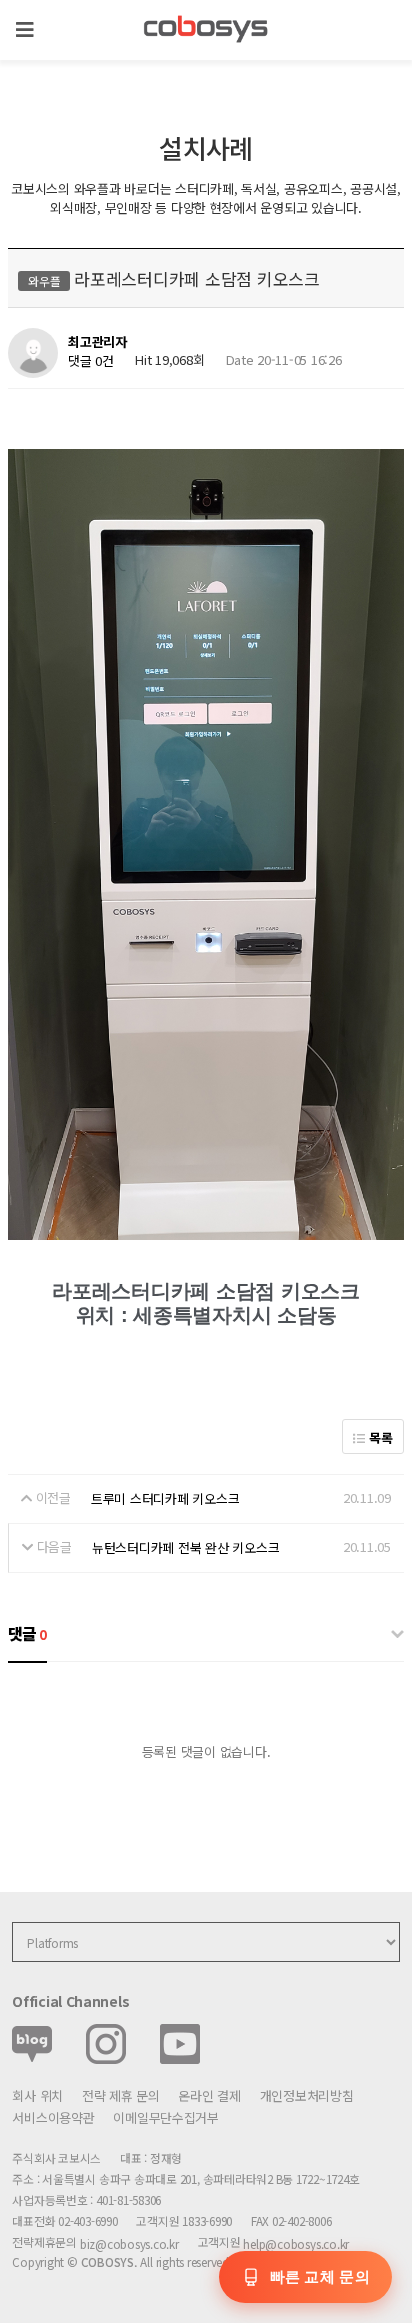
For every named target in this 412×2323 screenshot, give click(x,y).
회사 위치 (37, 2095)
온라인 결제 (209, 2095)
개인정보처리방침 (307, 2095)
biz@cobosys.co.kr (129, 2243)
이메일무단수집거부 (166, 2117)
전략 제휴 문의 (121, 2095)
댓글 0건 (91, 360)
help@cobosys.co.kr (296, 2243)
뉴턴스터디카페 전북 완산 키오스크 (185, 1547)
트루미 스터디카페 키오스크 (165, 1498)
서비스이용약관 (53, 2117)
